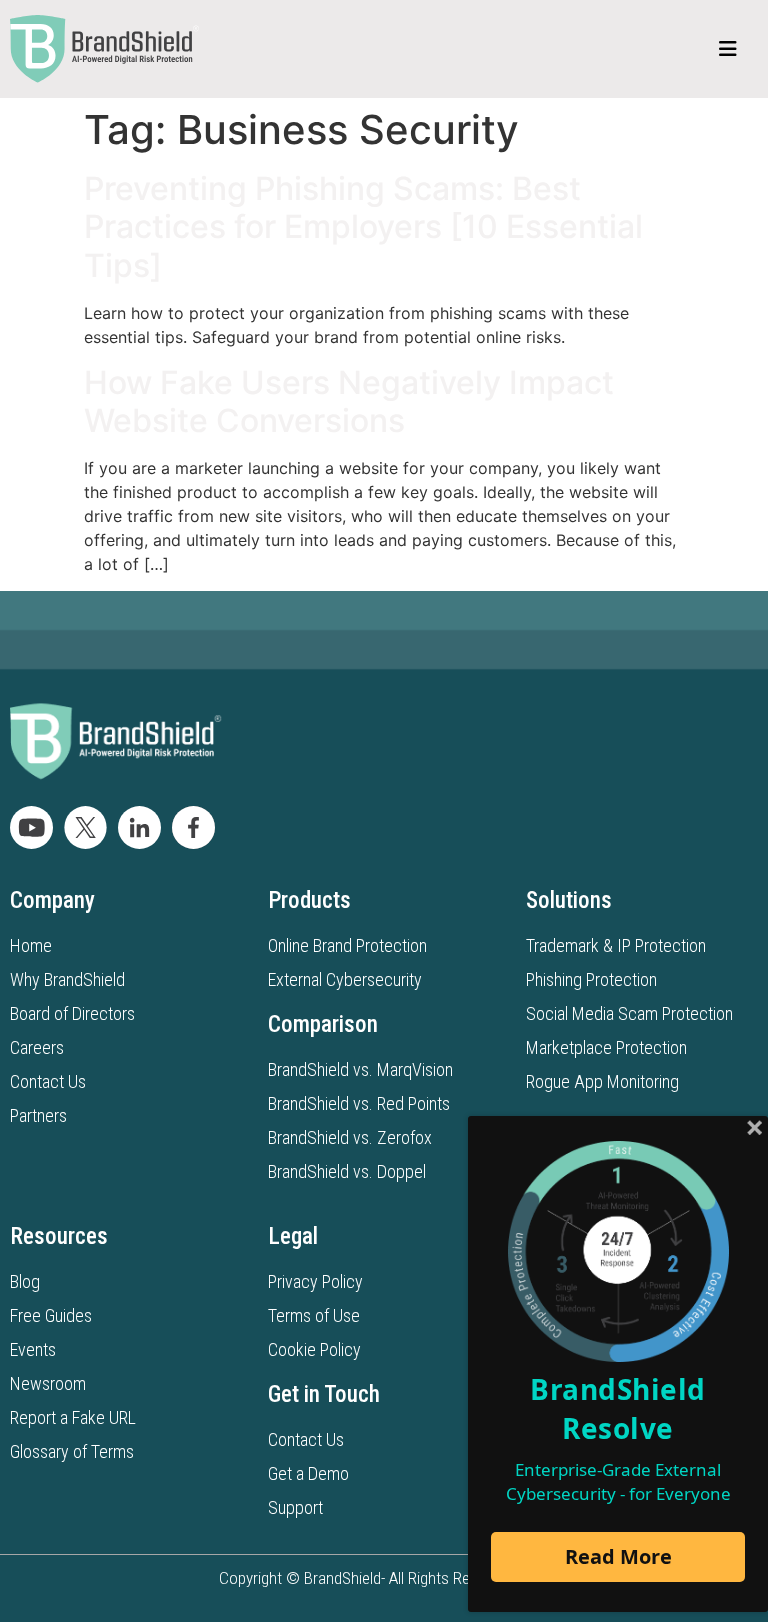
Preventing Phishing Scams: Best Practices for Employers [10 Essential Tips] (363, 227)
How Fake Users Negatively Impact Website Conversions (349, 401)
